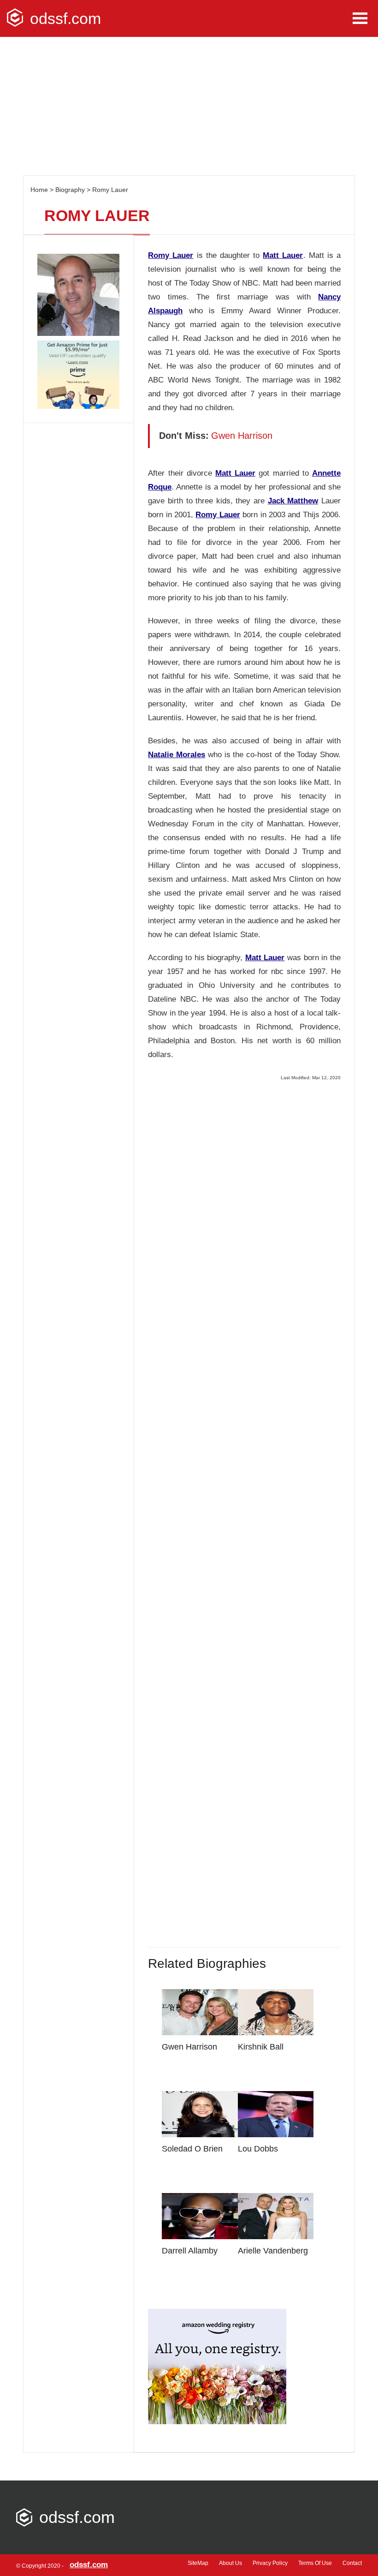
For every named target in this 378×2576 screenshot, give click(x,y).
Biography (70, 190)
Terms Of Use (315, 2563)
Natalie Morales (177, 755)
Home (39, 190)
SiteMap (198, 2563)
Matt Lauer (283, 255)
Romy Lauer (110, 190)
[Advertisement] (189, 106)
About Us (230, 2563)
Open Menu (360, 18)
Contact (352, 2563)
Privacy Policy (270, 2563)
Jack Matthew (293, 501)
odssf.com (65, 18)
